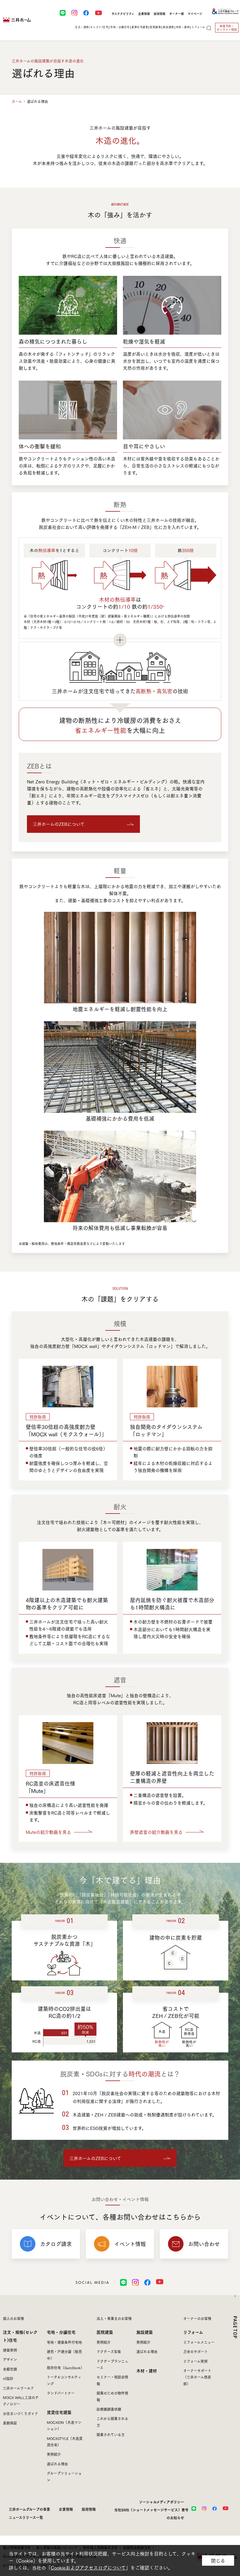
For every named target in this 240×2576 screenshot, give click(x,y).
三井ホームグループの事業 (29, 2509)
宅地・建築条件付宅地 (64, 2342)
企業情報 (144, 14)
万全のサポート (196, 2351)
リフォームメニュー (199, 2342)
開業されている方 (111, 2435)
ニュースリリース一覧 (26, 2517)
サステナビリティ (123, 14)
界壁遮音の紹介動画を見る (156, 1832)
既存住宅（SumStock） (65, 2368)
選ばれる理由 (57, 2464)
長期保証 (10, 2423)
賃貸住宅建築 (59, 2412)
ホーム (17, 101)
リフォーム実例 (195, 2361)
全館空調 (10, 2369)
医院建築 (105, 2332)
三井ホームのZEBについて (59, 824)
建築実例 (10, 2350)
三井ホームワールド (18, 2388)
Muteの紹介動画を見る (48, 1832)
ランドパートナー (61, 2393)
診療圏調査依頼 (109, 2409)
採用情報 (160, 14)
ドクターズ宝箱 (109, 2351)
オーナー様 (176, 14)
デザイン (10, 2359)
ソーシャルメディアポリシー (162, 2502)
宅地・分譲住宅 (61, 2332)
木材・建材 (183, 27)
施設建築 (145, 2332)
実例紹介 (54, 2454)
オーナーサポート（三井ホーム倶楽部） (197, 2377)
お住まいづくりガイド (20, 2414)
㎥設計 (8, 2378)
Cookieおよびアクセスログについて (88, 2568)
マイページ (195, 14)
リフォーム (193, 2332)
